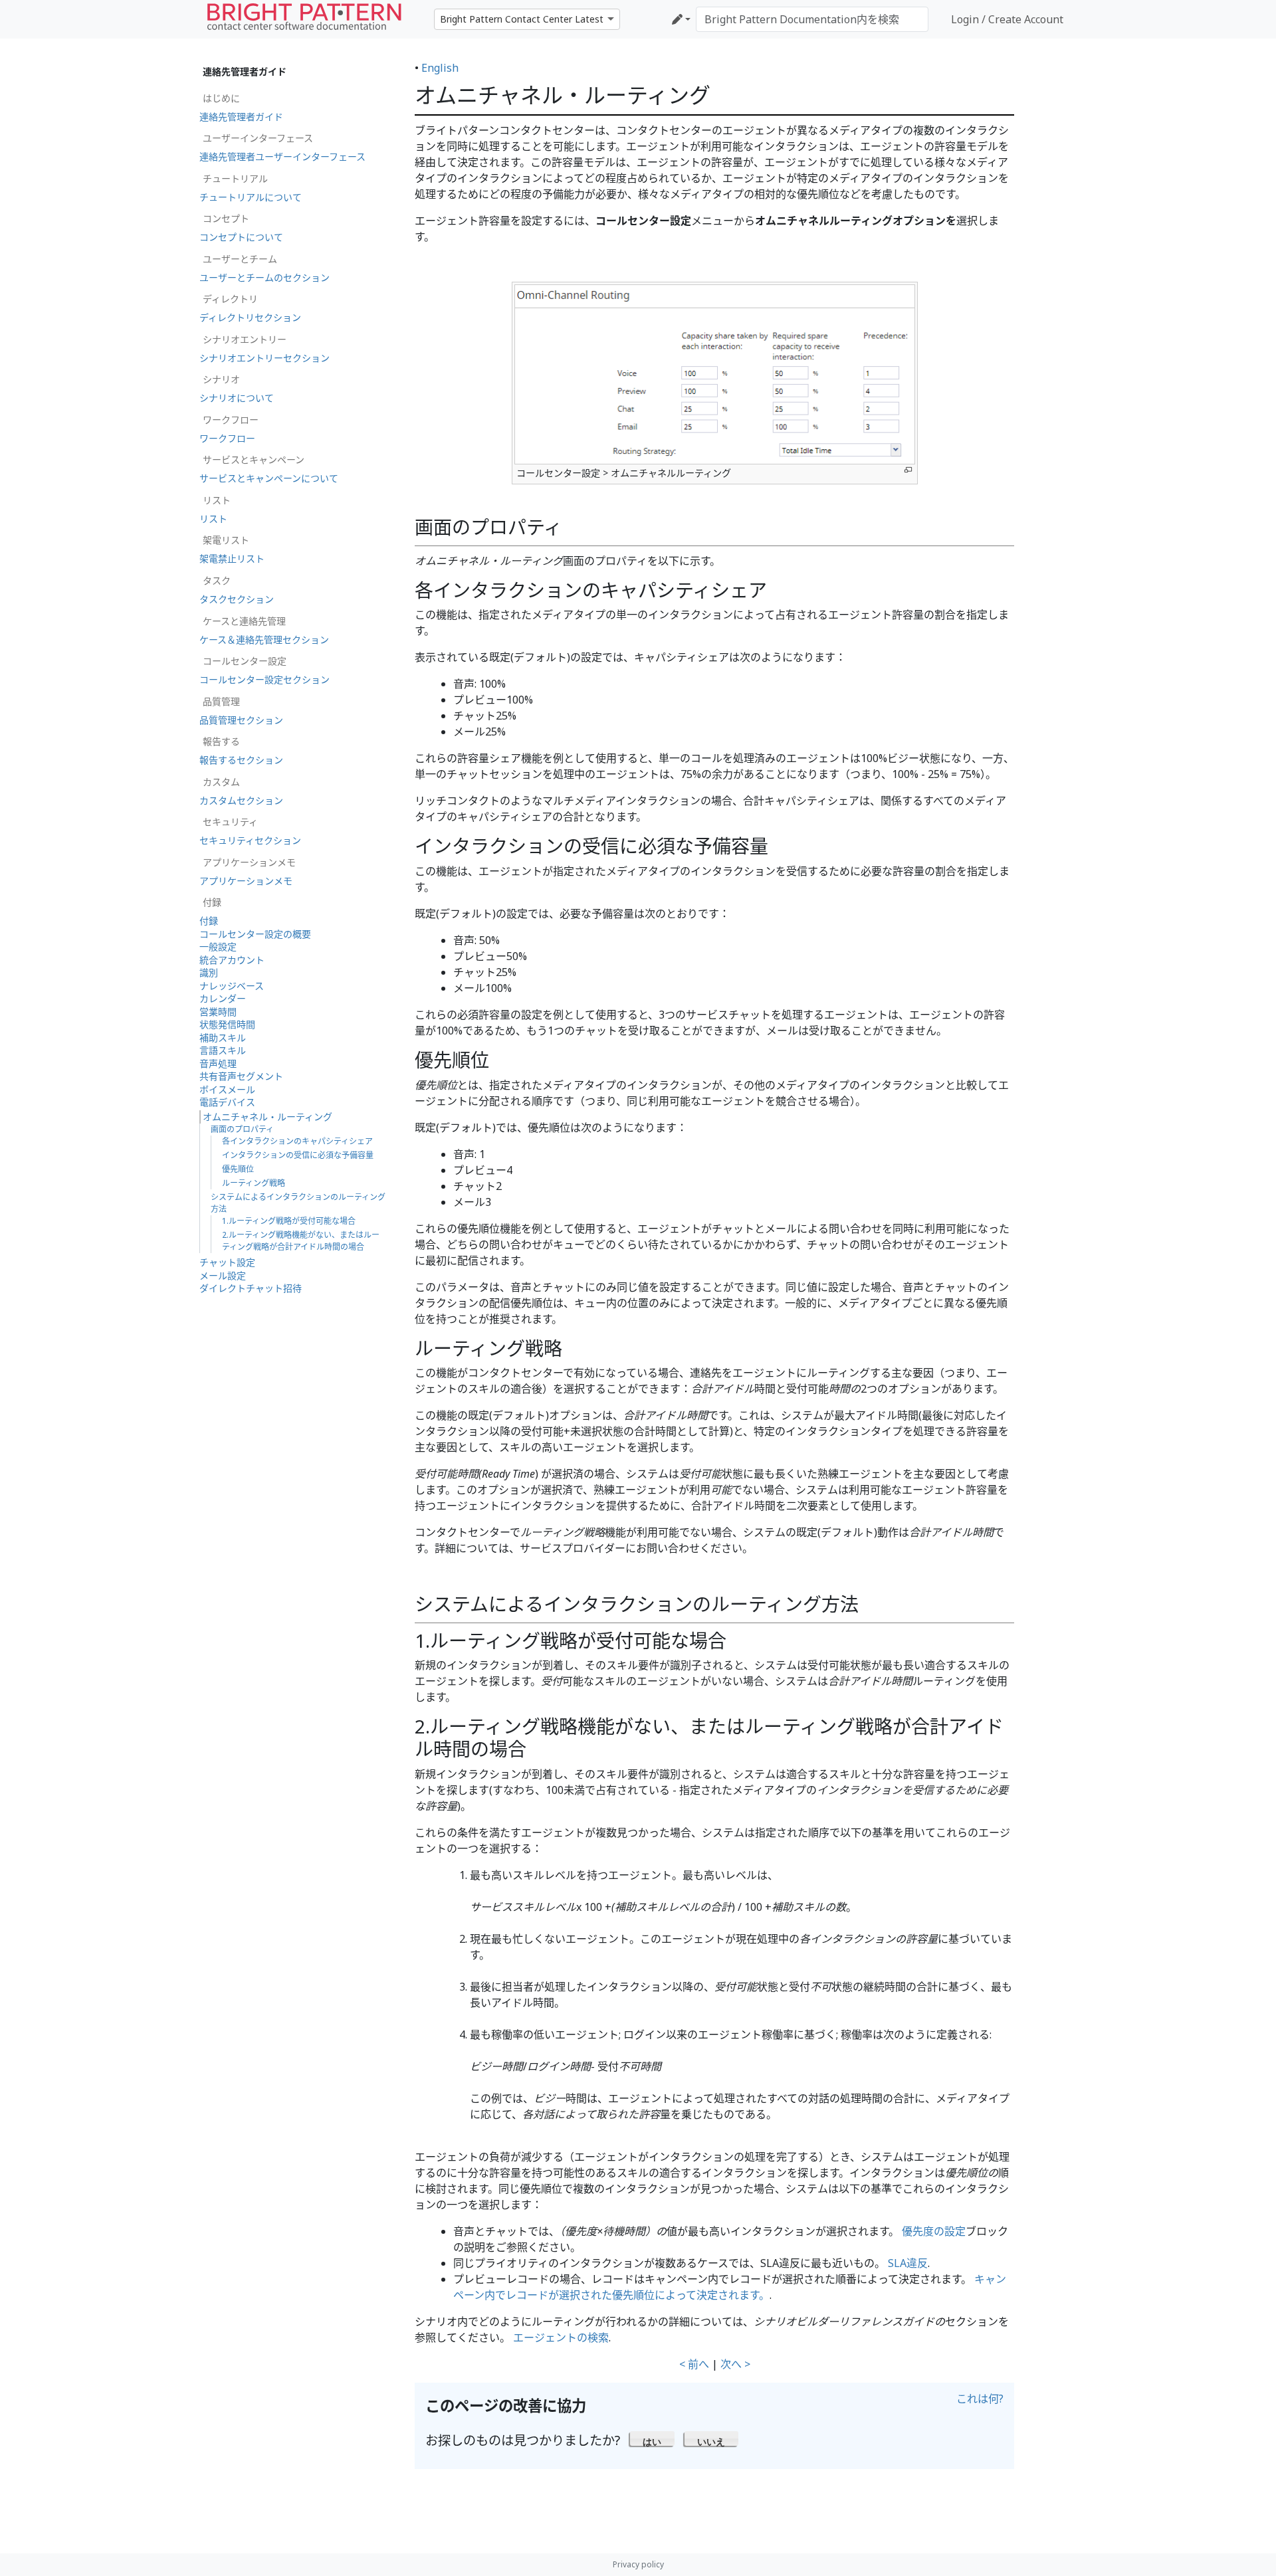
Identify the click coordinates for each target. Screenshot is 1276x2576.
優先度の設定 (934, 2231)
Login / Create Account (1007, 19)
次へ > (735, 2364)
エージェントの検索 (561, 2337)
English (440, 68)
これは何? (980, 2399)
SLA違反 (908, 2263)
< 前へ (694, 2364)
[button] (652, 2438)
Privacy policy (638, 2564)
